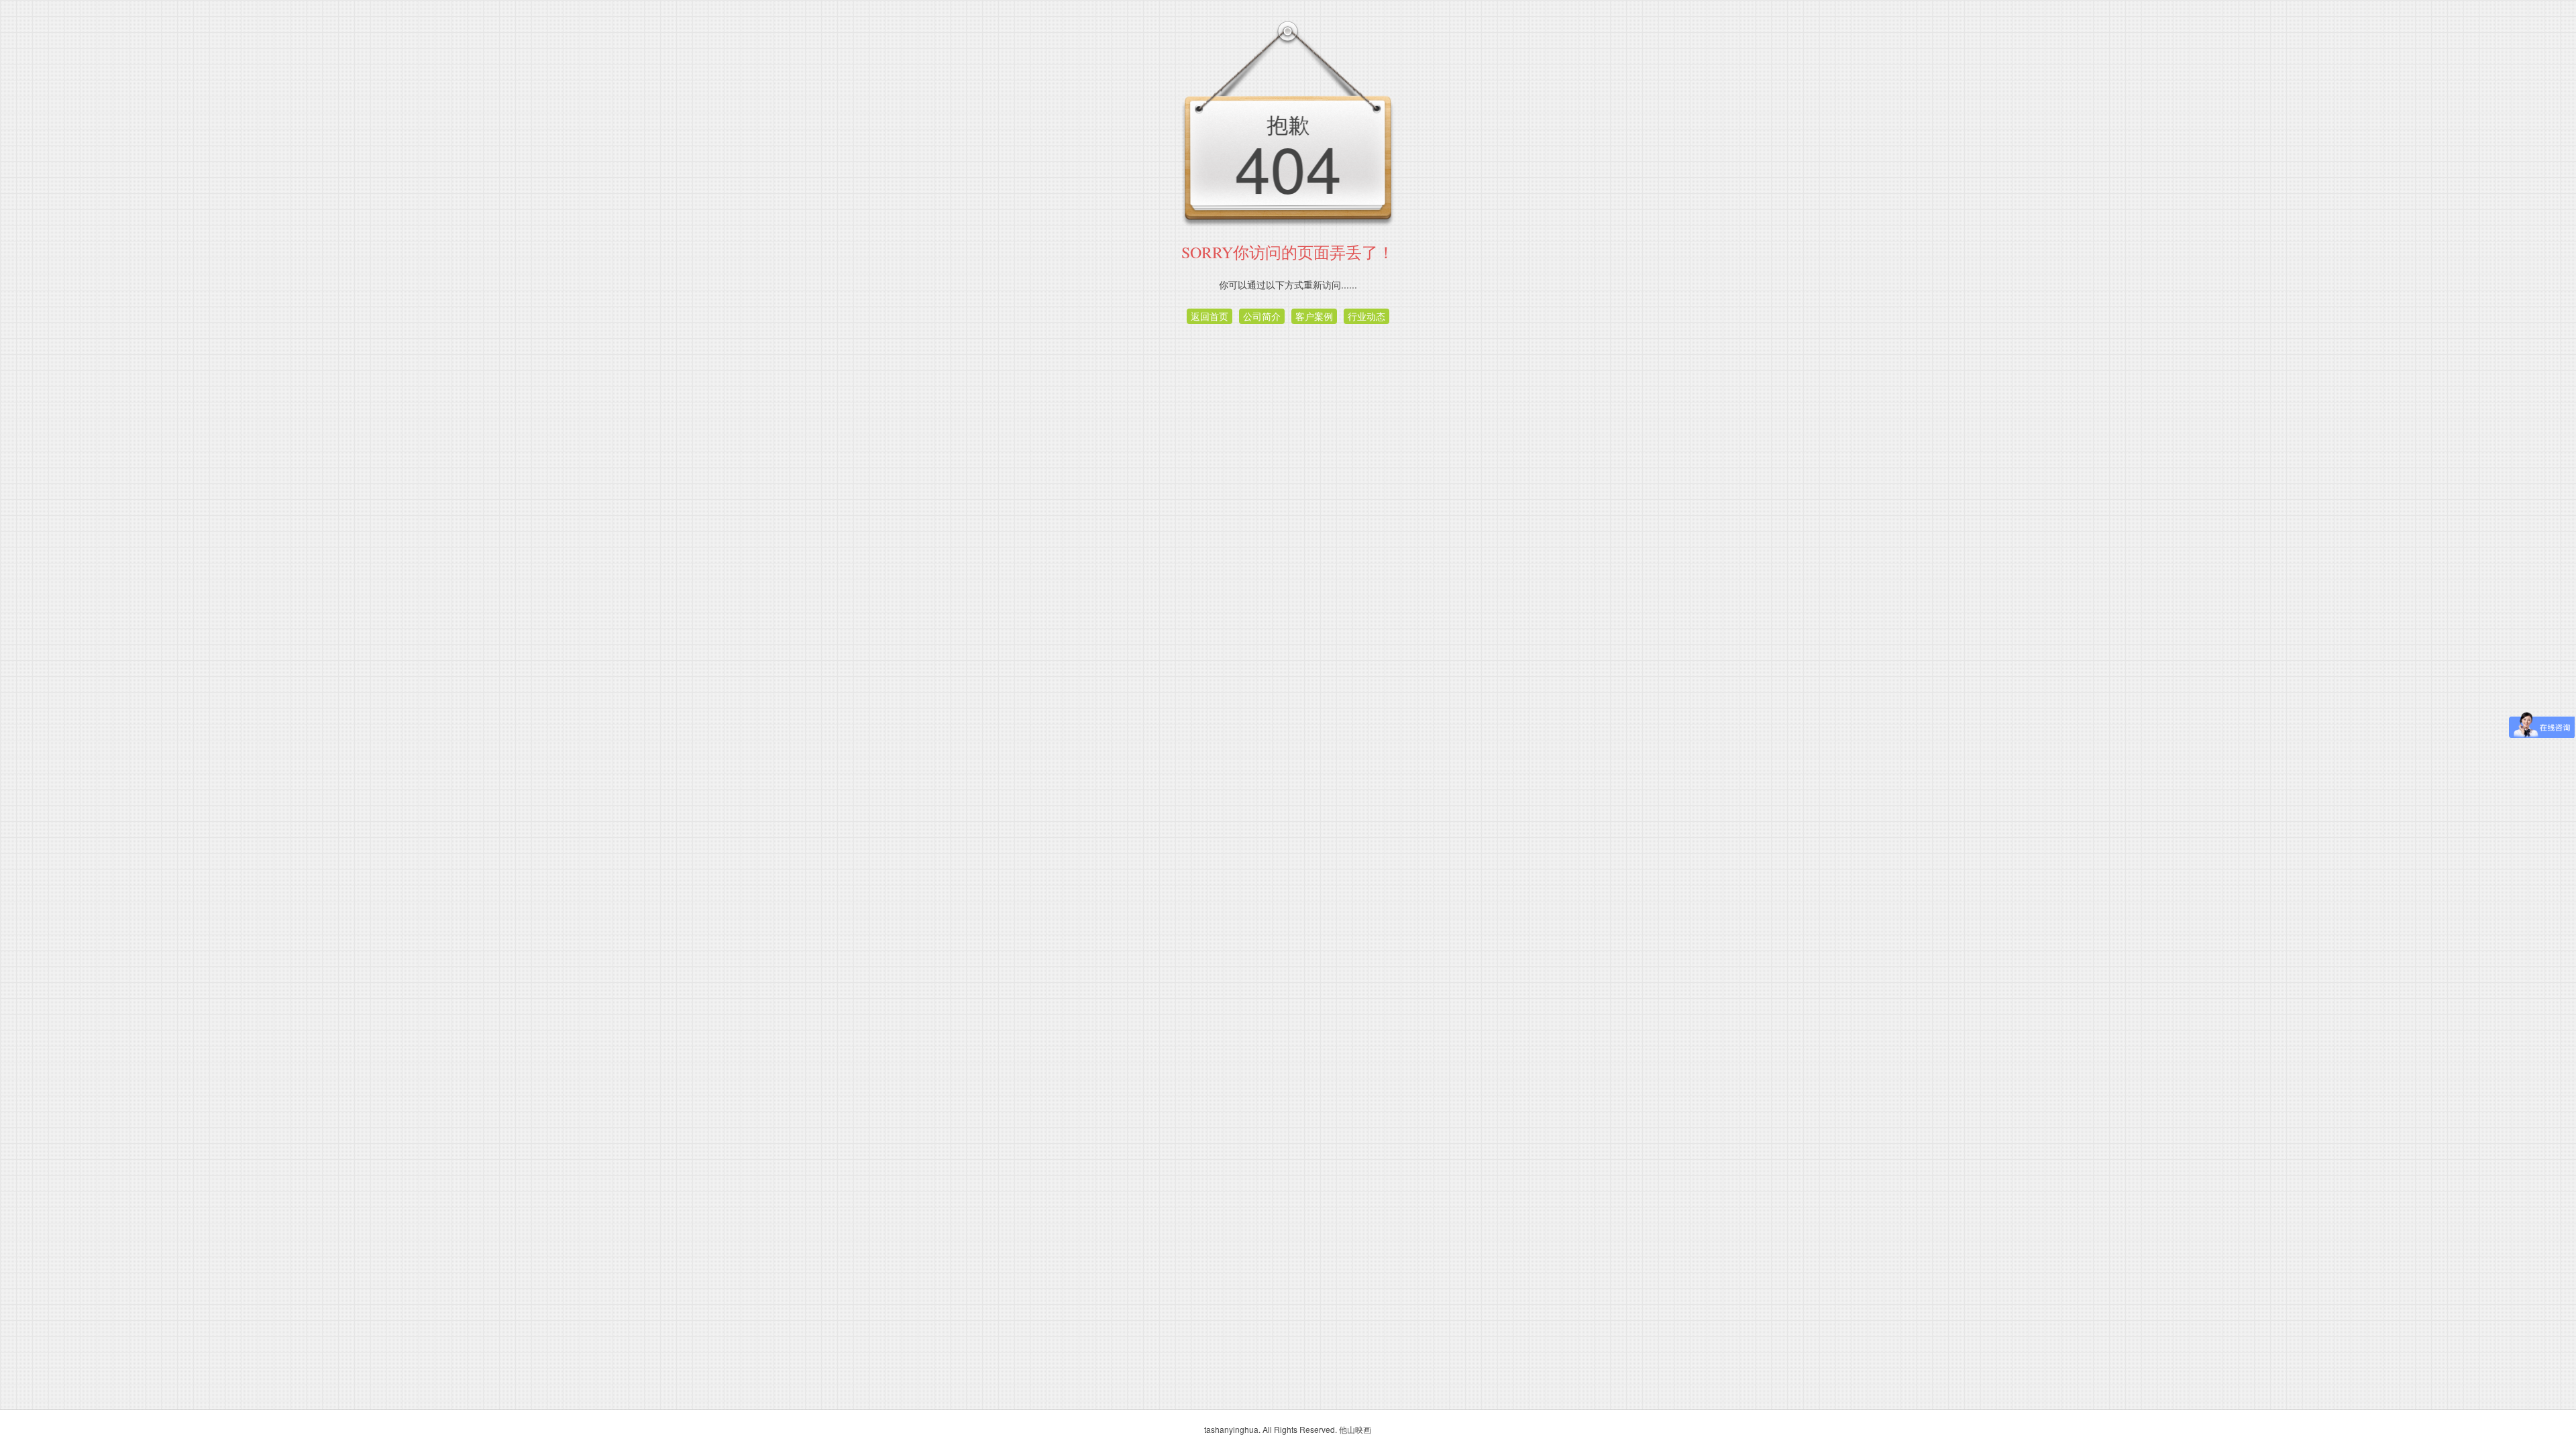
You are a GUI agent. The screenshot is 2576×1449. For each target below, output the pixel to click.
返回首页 (1210, 316)
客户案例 (1314, 316)
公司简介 (1262, 316)
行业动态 (1366, 316)
